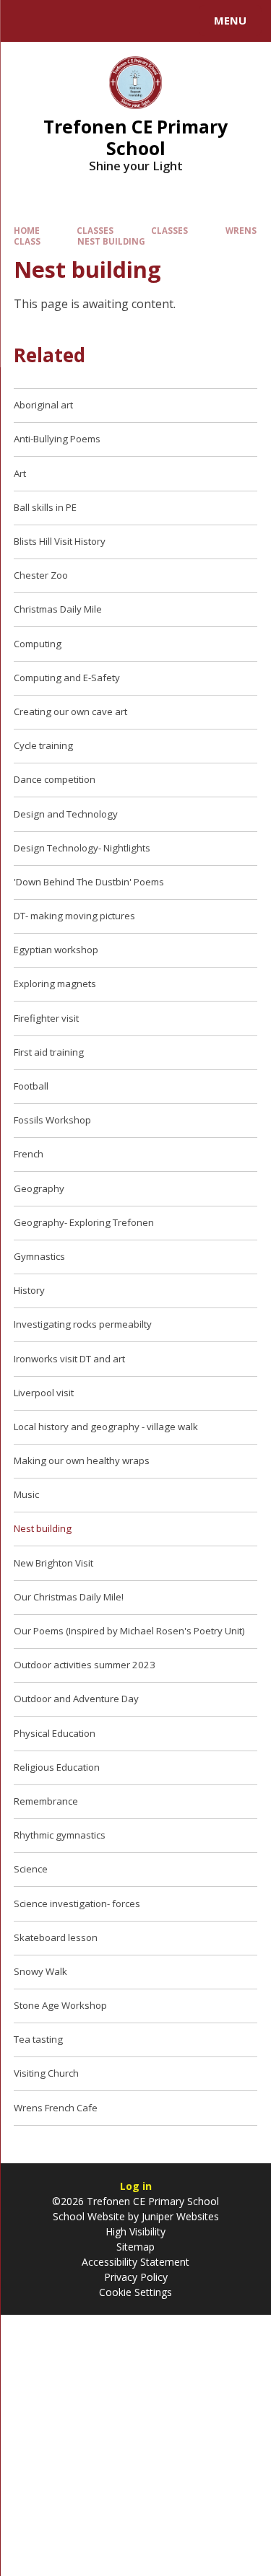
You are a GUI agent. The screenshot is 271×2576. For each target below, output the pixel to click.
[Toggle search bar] (27, 21)
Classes (95, 231)
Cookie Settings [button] (135, 2292)
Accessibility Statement (135, 2262)
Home (27, 231)
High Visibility (135, 2231)
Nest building (111, 241)
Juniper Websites (179, 2216)
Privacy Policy (136, 2277)
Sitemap (135, 2247)
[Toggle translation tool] (64, 21)
